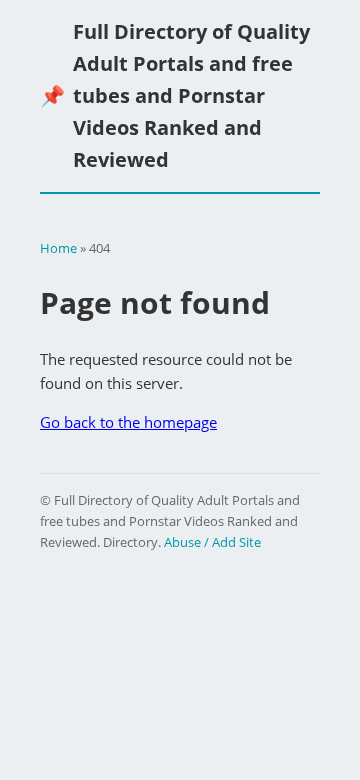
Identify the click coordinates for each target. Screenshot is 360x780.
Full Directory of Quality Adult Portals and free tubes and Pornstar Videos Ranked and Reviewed (175, 95)
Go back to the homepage (128, 422)
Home (58, 248)
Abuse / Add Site (212, 542)
